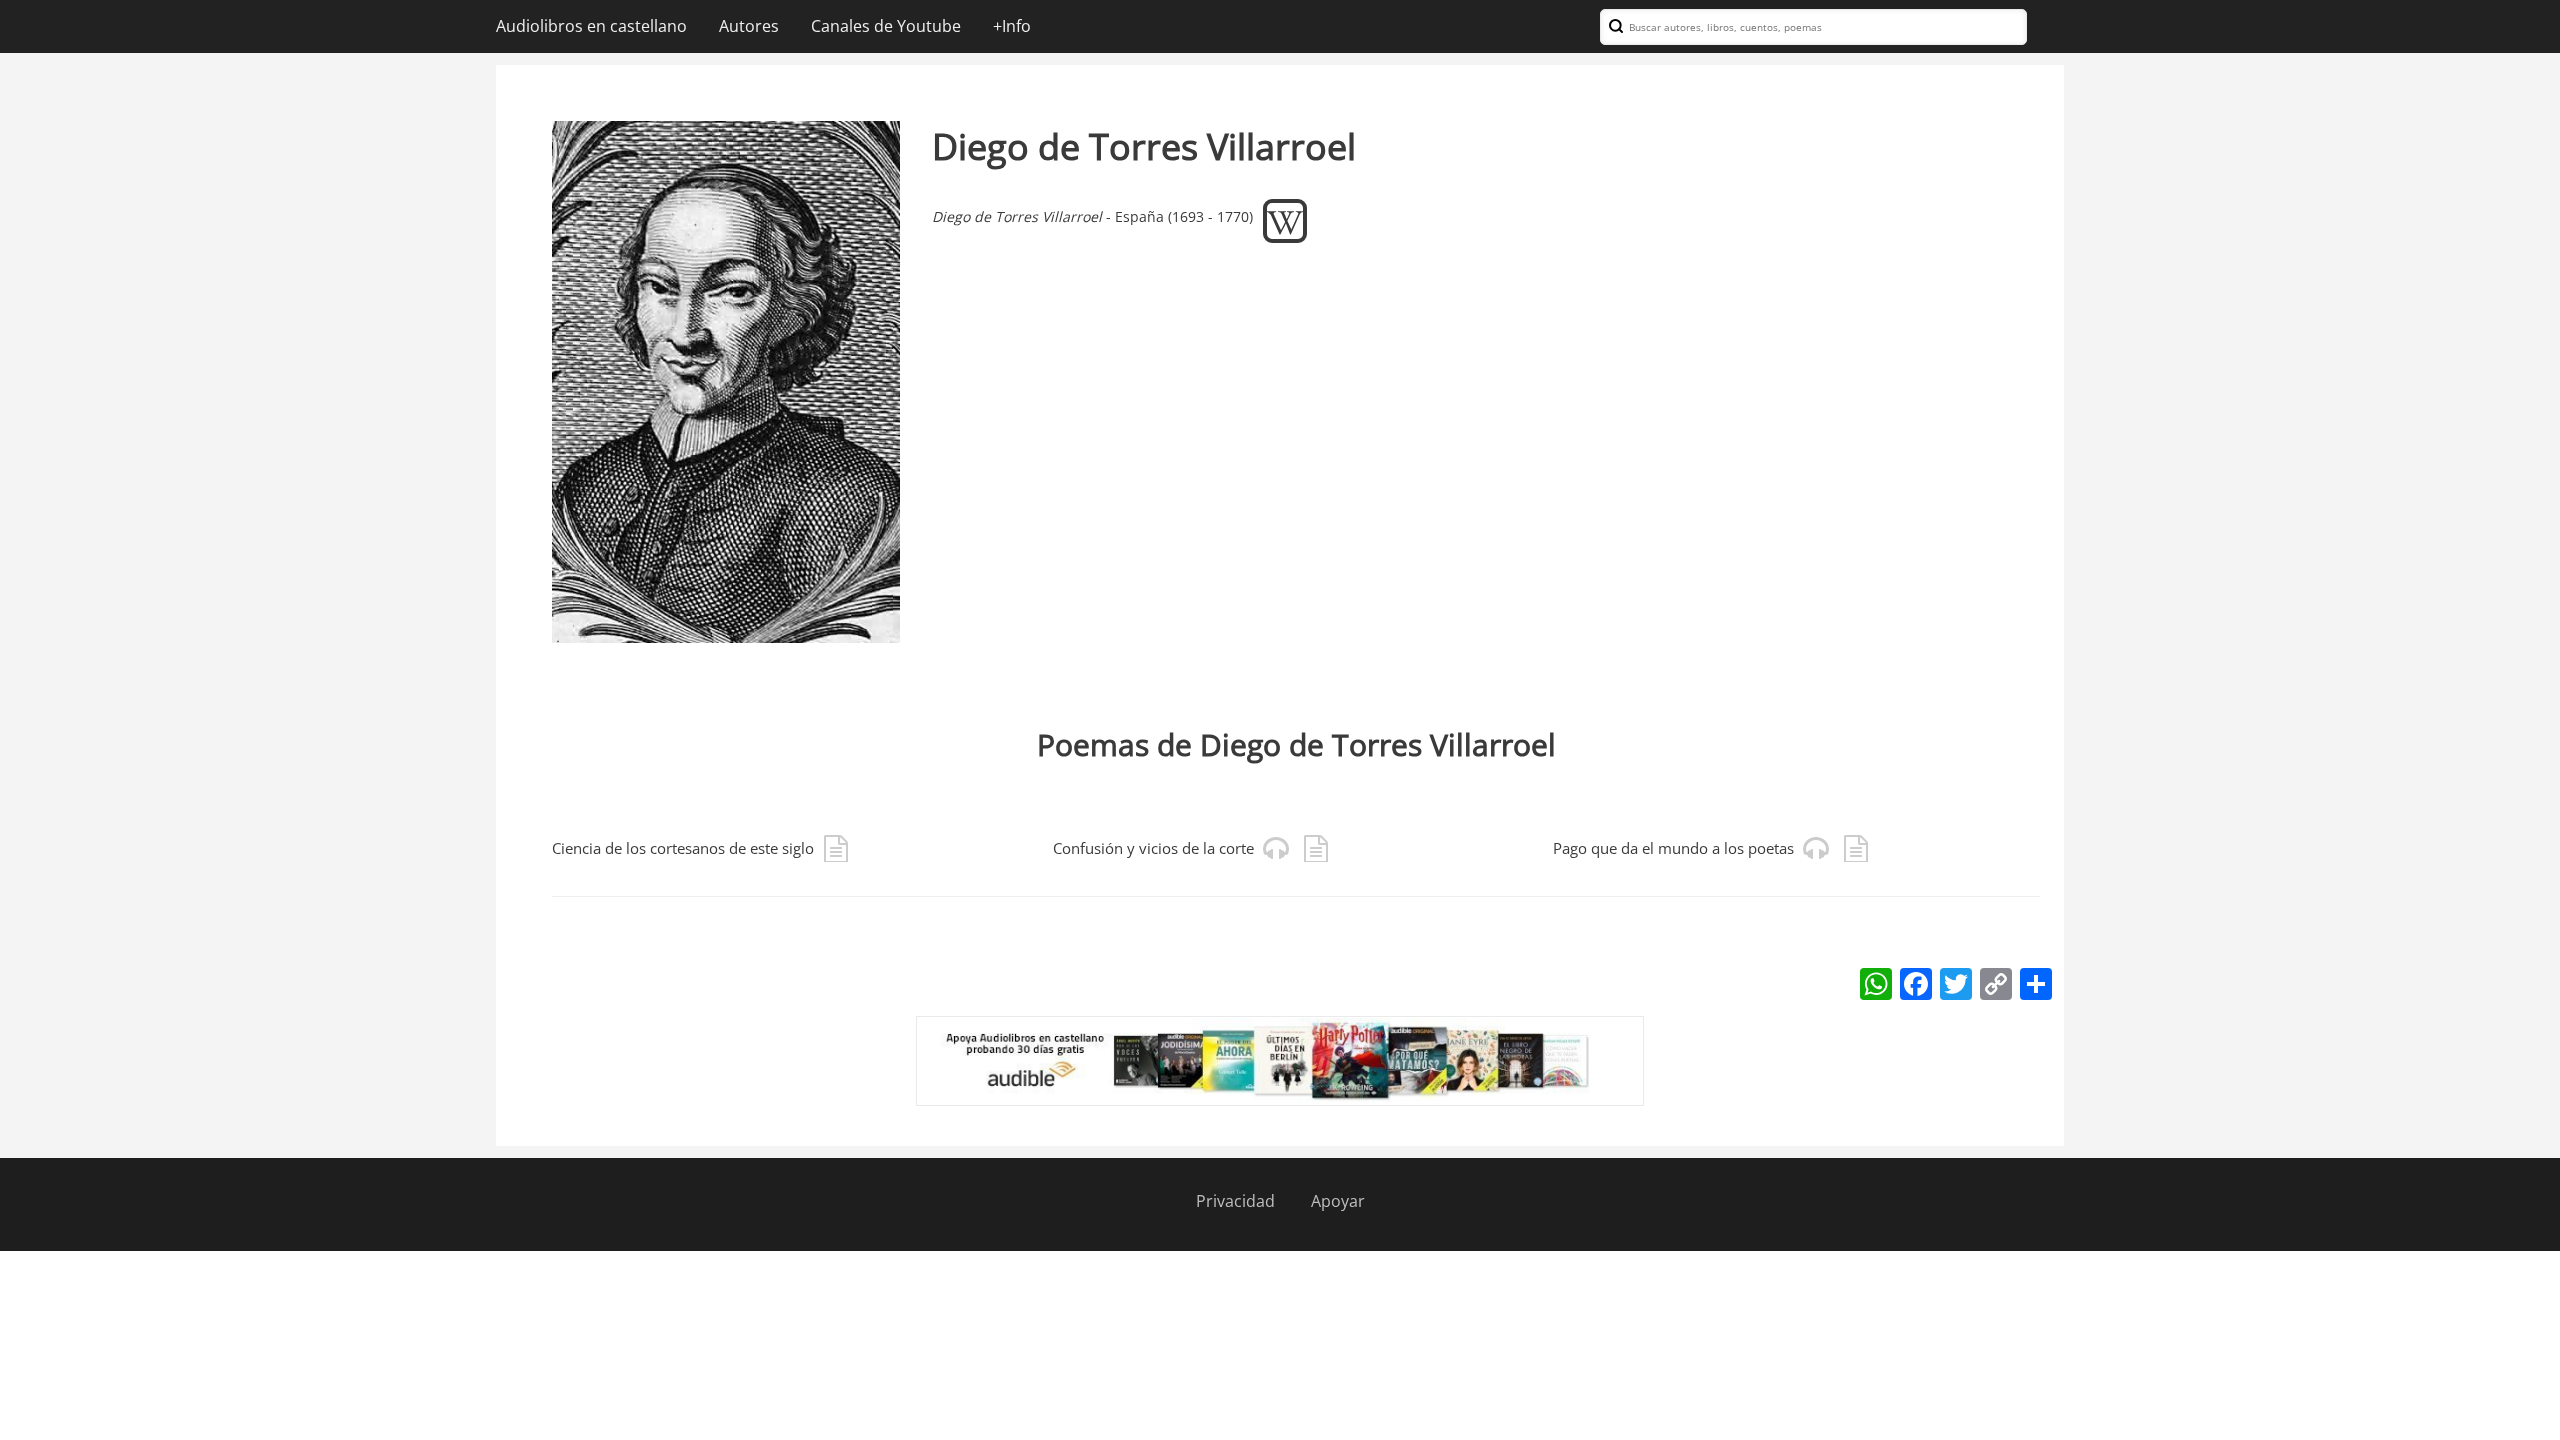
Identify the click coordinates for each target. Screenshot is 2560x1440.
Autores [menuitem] (749, 26)
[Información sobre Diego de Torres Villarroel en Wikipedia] (1285, 215)
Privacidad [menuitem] (1235, 1201)
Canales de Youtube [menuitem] (886, 26)
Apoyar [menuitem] (1338, 1201)
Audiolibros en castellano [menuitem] (591, 26)
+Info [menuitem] (1012, 26)
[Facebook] (1916, 982)
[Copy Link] (1996, 982)
